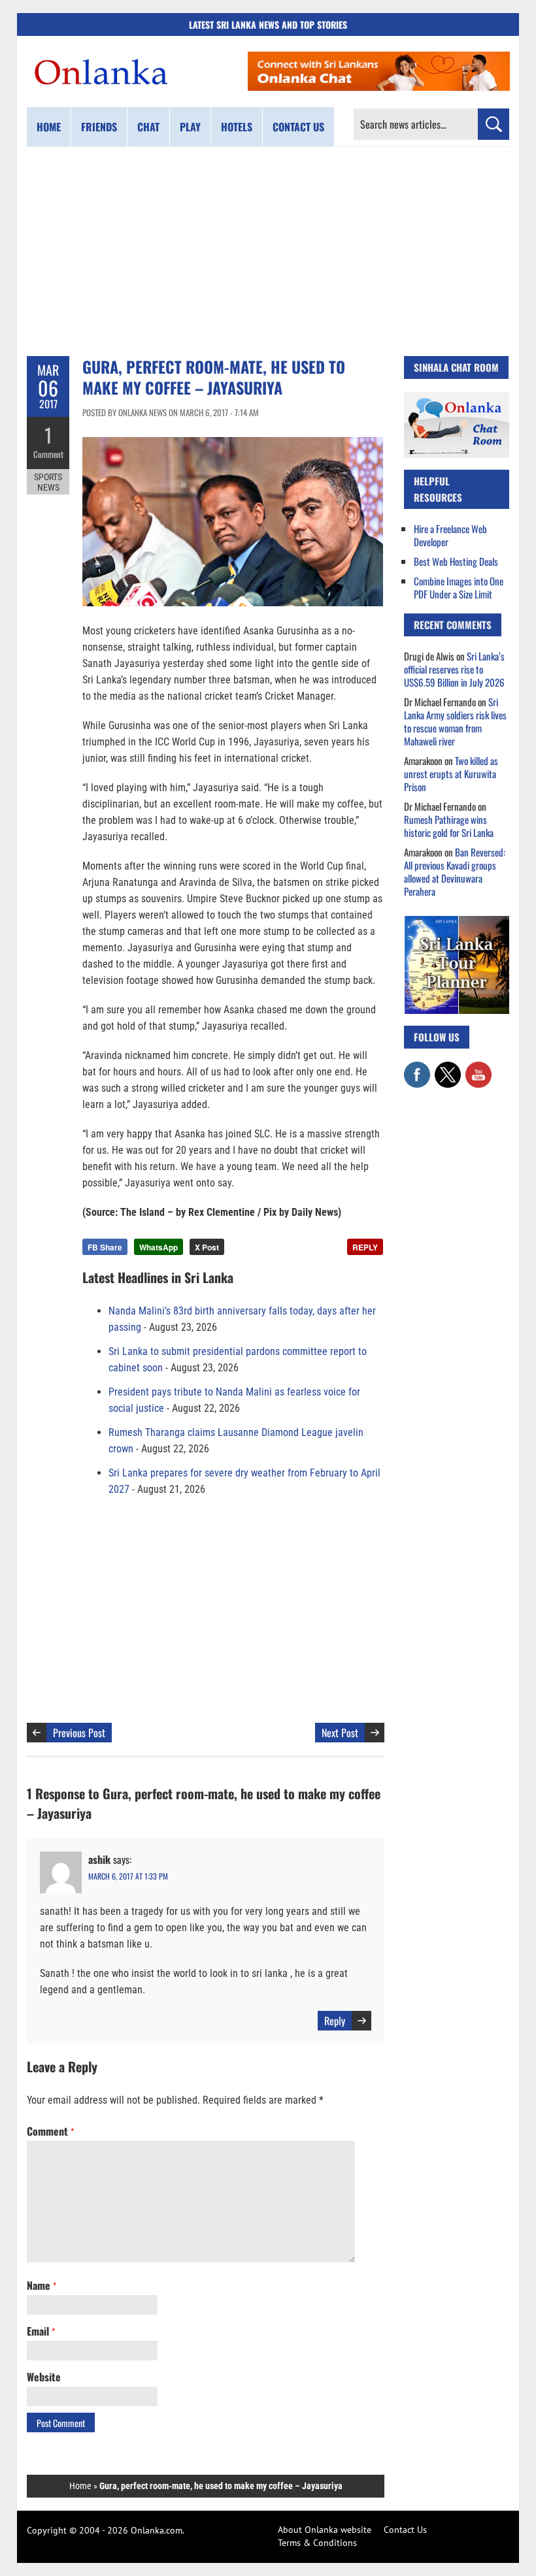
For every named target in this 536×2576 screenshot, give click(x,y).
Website (44, 2377)
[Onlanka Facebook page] (417, 1068)
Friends (99, 127)
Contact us (298, 127)
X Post (207, 1247)
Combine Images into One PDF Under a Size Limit (459, 587)
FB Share (105, 1247)
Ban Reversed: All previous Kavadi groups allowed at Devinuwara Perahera (455, 872)
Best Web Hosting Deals (456, 561)
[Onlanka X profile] (448, 1068)
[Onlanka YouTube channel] (478, 1068)
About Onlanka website (325, 2530)
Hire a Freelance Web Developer (450, 535)
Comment (48, 454)
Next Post (340, 1733)
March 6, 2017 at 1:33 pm (128, 1876)
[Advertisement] (268, 252)
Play (190, 127)
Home (49, 127)
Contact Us (405, 2530)
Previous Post (79, 1733)
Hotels (237, 127)
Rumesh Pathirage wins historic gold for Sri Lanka (449, 826)
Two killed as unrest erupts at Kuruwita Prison (451, 774)
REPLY (365, 1247)
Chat (148, 127)
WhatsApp (159, 1247)
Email (41, 2331)
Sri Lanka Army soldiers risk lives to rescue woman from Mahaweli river (455, 721)
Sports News (48, 482)
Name (42, 2285)
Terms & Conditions (317, 2543)
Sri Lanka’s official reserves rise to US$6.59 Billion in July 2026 (454, 669)
